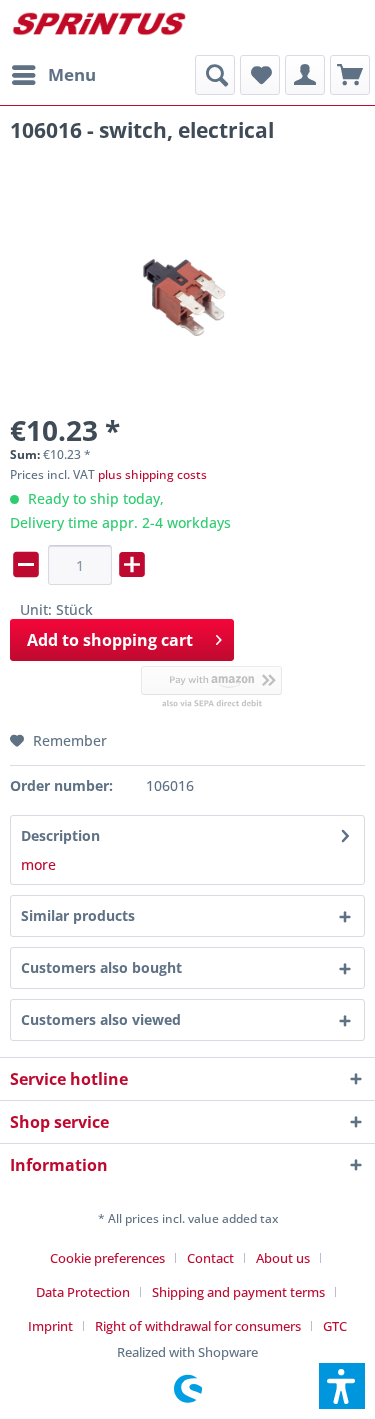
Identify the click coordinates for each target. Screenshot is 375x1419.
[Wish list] (260, 75)
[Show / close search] (215, 75)
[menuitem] (53, 75)
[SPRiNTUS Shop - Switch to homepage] (99, 27)
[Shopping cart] (350, 75)
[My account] (305, 75)
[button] (342, 1386)
